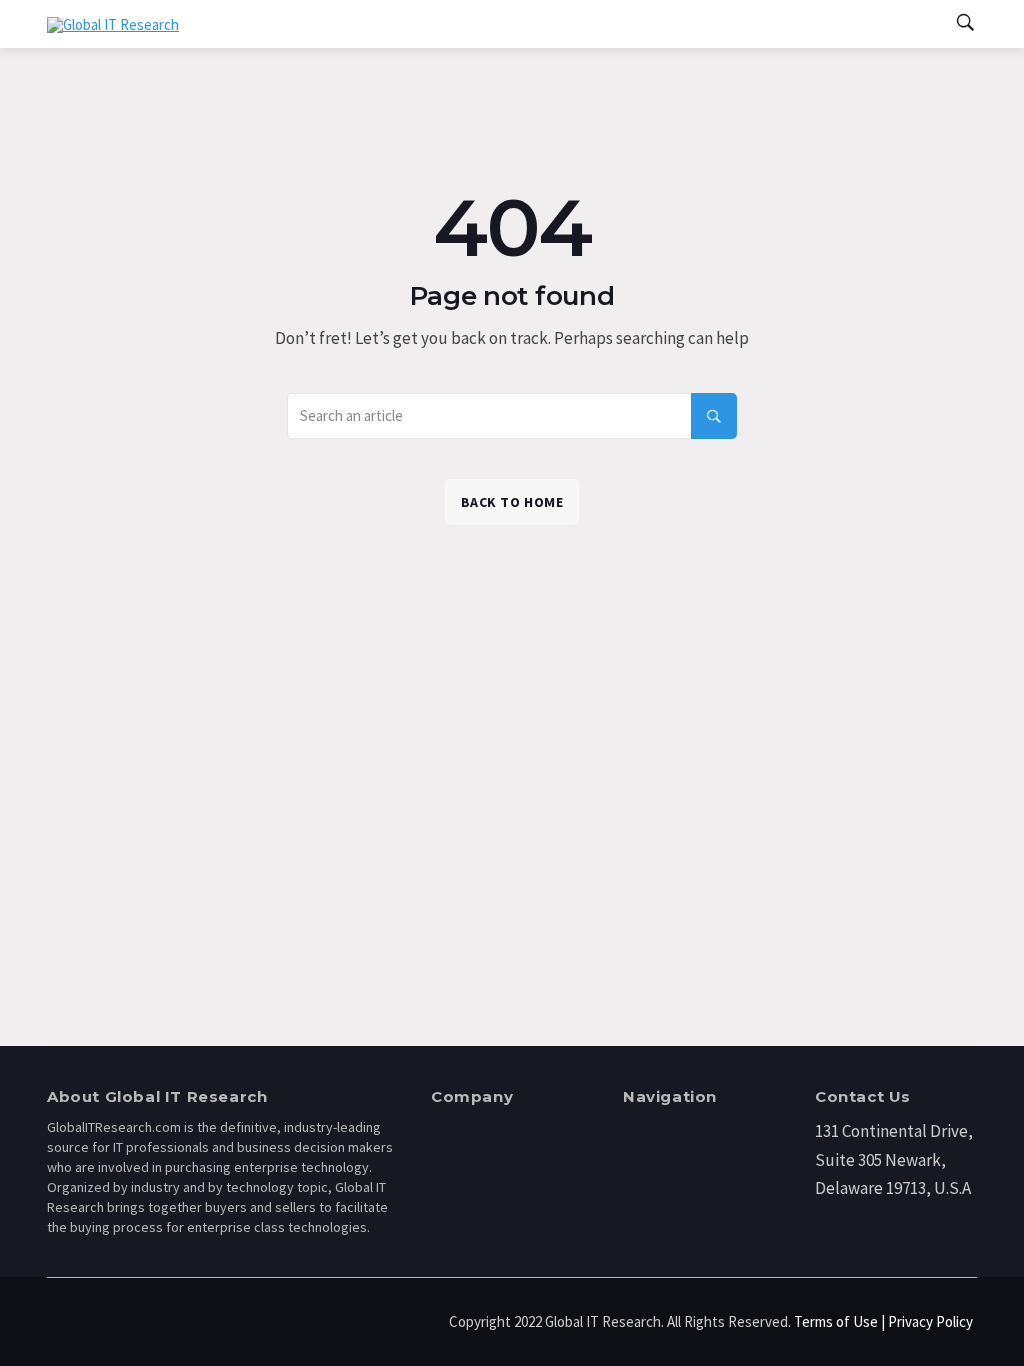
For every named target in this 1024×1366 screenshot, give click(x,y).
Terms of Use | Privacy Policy (883, 1321)
